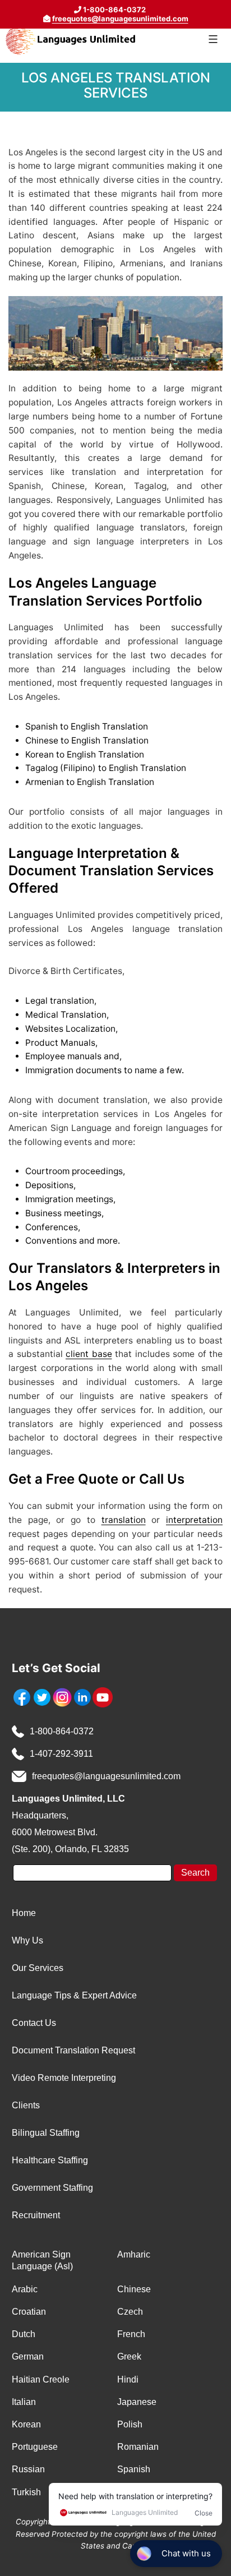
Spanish (134, 2469)
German (28, 2356)
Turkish (26, 2492)
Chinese (134, 2289)
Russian (28, 2469)
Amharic (134, 2254)
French (131, 2334)
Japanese (137, 2402)
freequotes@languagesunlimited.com (120, 19)
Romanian (138, 2447)
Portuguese (35, 2447)
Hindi (128, 2379)
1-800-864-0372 (62, 1731)
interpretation (194, 1520)
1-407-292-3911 (61, 1754)
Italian (24, 2402)
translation (124, 1520)
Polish (130, 2424)
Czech (130, 2312)
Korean (26, 2424)
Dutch (24, 2334)
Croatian (29, 2312)
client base (89, 1354)
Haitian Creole (41, 2379)
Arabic (25, 2289)
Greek (129, 2356)
